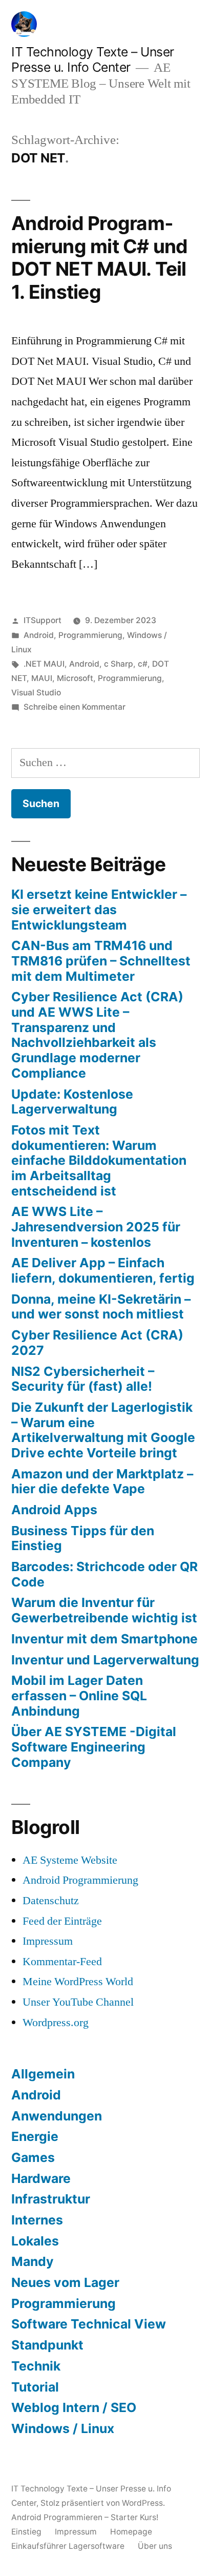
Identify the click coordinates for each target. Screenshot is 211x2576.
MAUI (42, 678)
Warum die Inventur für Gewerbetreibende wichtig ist (104, 1610)
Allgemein (43, 2074)
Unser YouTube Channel (78, 2002)
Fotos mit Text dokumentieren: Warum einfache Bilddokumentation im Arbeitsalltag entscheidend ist (99, 1160)
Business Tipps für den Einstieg (83, 1538)
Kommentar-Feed (62, 1962)
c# (143, 664)
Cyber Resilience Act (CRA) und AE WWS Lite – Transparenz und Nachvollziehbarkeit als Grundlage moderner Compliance (97, 1035)
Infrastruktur (51, 2199)
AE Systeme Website (70, 1860)
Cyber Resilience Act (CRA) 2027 (97, 1343)
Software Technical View (89, 2324)
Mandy (33, 2261)
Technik (36, 2366)
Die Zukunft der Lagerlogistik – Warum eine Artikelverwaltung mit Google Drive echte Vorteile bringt (103, 1430)
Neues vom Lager (65, 2282)
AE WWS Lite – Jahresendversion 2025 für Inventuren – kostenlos (96, 1227)
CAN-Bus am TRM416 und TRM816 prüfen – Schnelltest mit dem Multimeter (101, 961)
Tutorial (35, 2387)
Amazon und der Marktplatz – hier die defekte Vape (102, 1481)
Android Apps (54, 1510)
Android (39, 635)
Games (33, 2157)
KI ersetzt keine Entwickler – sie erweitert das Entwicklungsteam (99, 909)
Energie (35, 2136)
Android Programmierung (80, 1880)
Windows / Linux (63, 2428)
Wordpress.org (56, 2023)
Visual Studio (36, 693)
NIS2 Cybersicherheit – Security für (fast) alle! (83, 1379)
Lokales (35, 2241)
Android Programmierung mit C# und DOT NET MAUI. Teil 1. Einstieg (100, 257)
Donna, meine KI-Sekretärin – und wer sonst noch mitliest (101, 1307)
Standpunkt (47, 2345)
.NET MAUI (44, 664)
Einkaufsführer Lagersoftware (68, 2546)
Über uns (155, 2546)
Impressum (48, 1941)
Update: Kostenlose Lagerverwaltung (72, 1102)
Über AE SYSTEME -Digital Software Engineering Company (94, 1747)
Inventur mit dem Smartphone (104, 1639)
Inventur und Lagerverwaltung (105, 1660)
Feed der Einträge (62, 1921)
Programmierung (90, 635)
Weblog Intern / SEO (74, 2407)
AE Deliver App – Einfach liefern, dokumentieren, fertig (103, 1270)
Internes (37, 2220)
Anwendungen (57, 2116)
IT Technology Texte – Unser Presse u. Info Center (93, 60)
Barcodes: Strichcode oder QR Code (104, 1574)
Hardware (41, 2178)
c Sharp (119, 664)
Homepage (131, 2532)
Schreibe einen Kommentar (75, 707)
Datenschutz (51, 1901)
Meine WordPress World (78, 1982)
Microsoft (75, 678)
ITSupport (43, 620)
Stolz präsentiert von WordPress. (103, 2503)
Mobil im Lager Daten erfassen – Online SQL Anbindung (79, 1695)
